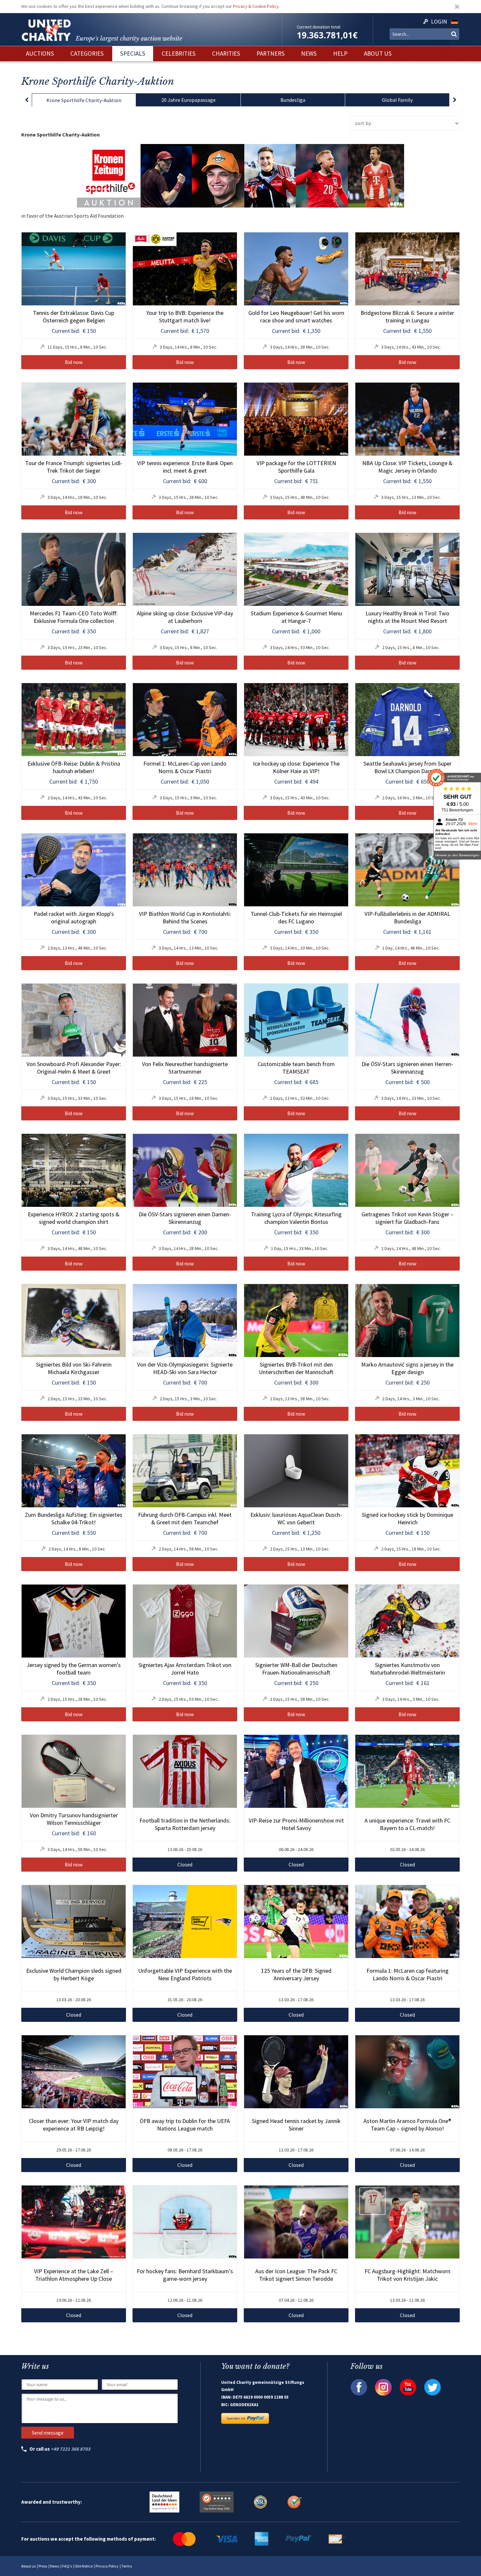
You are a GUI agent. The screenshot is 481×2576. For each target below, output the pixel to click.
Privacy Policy (107, 2566)
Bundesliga (293, 100)
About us (28, 2566)
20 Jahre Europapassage (188, 100)
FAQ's (67, 2566)
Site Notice (84, 2566)
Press (43, 2566)
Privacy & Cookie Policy (256, 6)
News (55, 2566)
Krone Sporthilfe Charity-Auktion (84, 100)
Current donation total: (319, 27)
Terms (127, 2566)
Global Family (397, 100)
